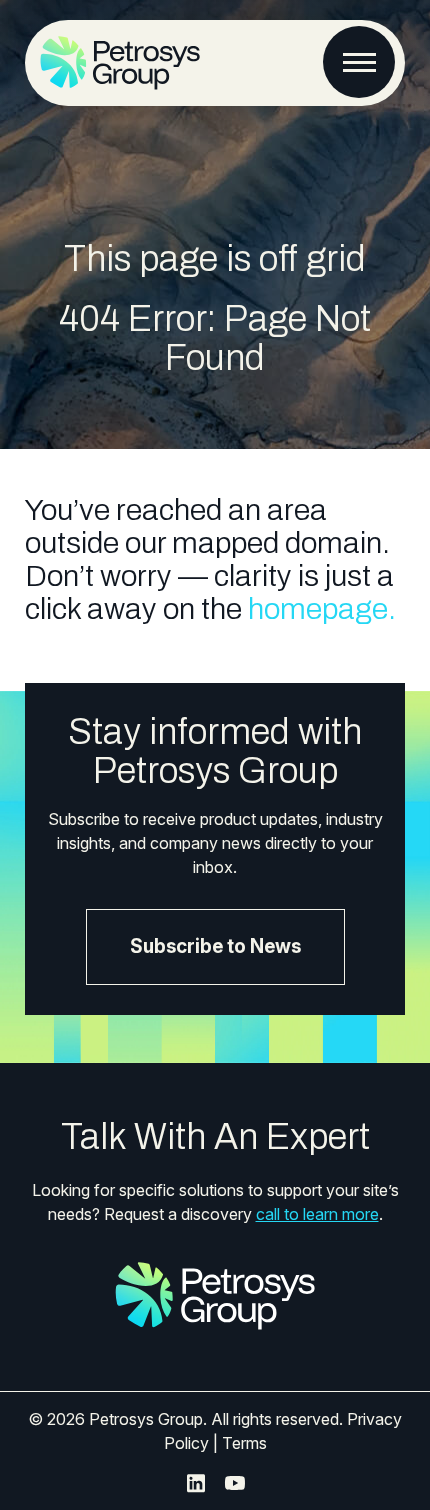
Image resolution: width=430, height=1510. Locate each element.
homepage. (322, 609)
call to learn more (317, 1214)
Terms (244, 1443)
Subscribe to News (215, 946)
